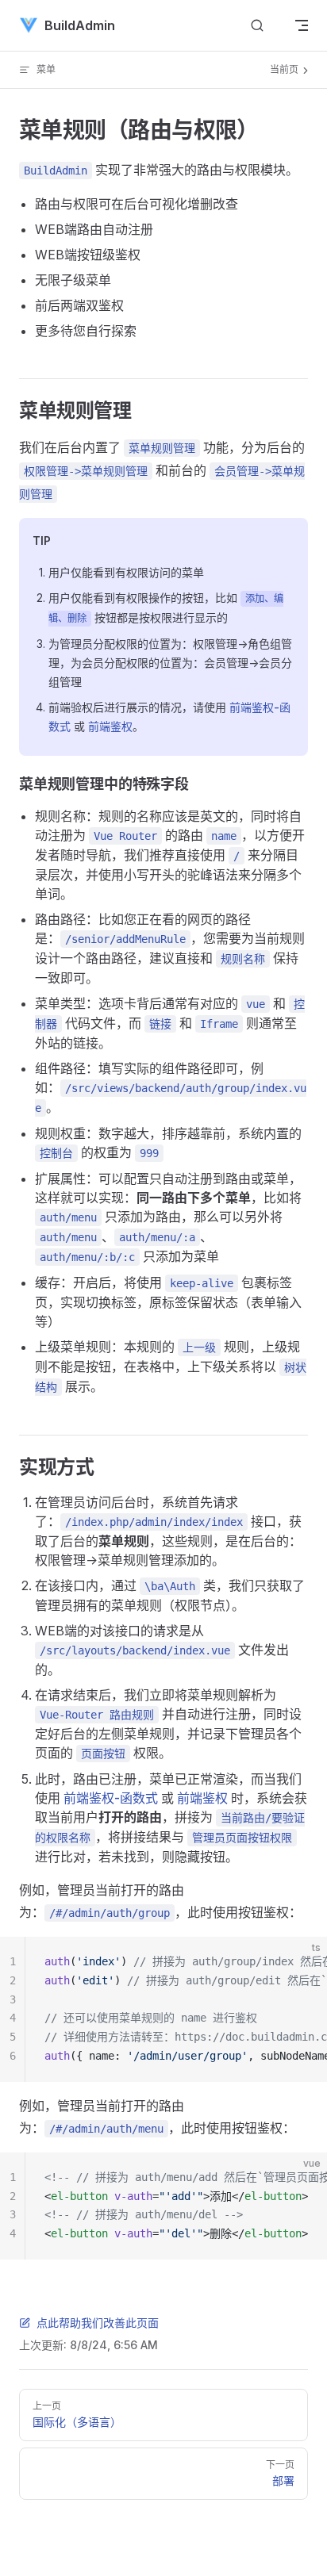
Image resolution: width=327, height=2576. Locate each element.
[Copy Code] (302, 1962)
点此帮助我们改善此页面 (98, 2323)
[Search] (257, 26)
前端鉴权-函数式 (111, 1798)
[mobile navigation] (302, 25)
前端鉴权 (110, 726)
